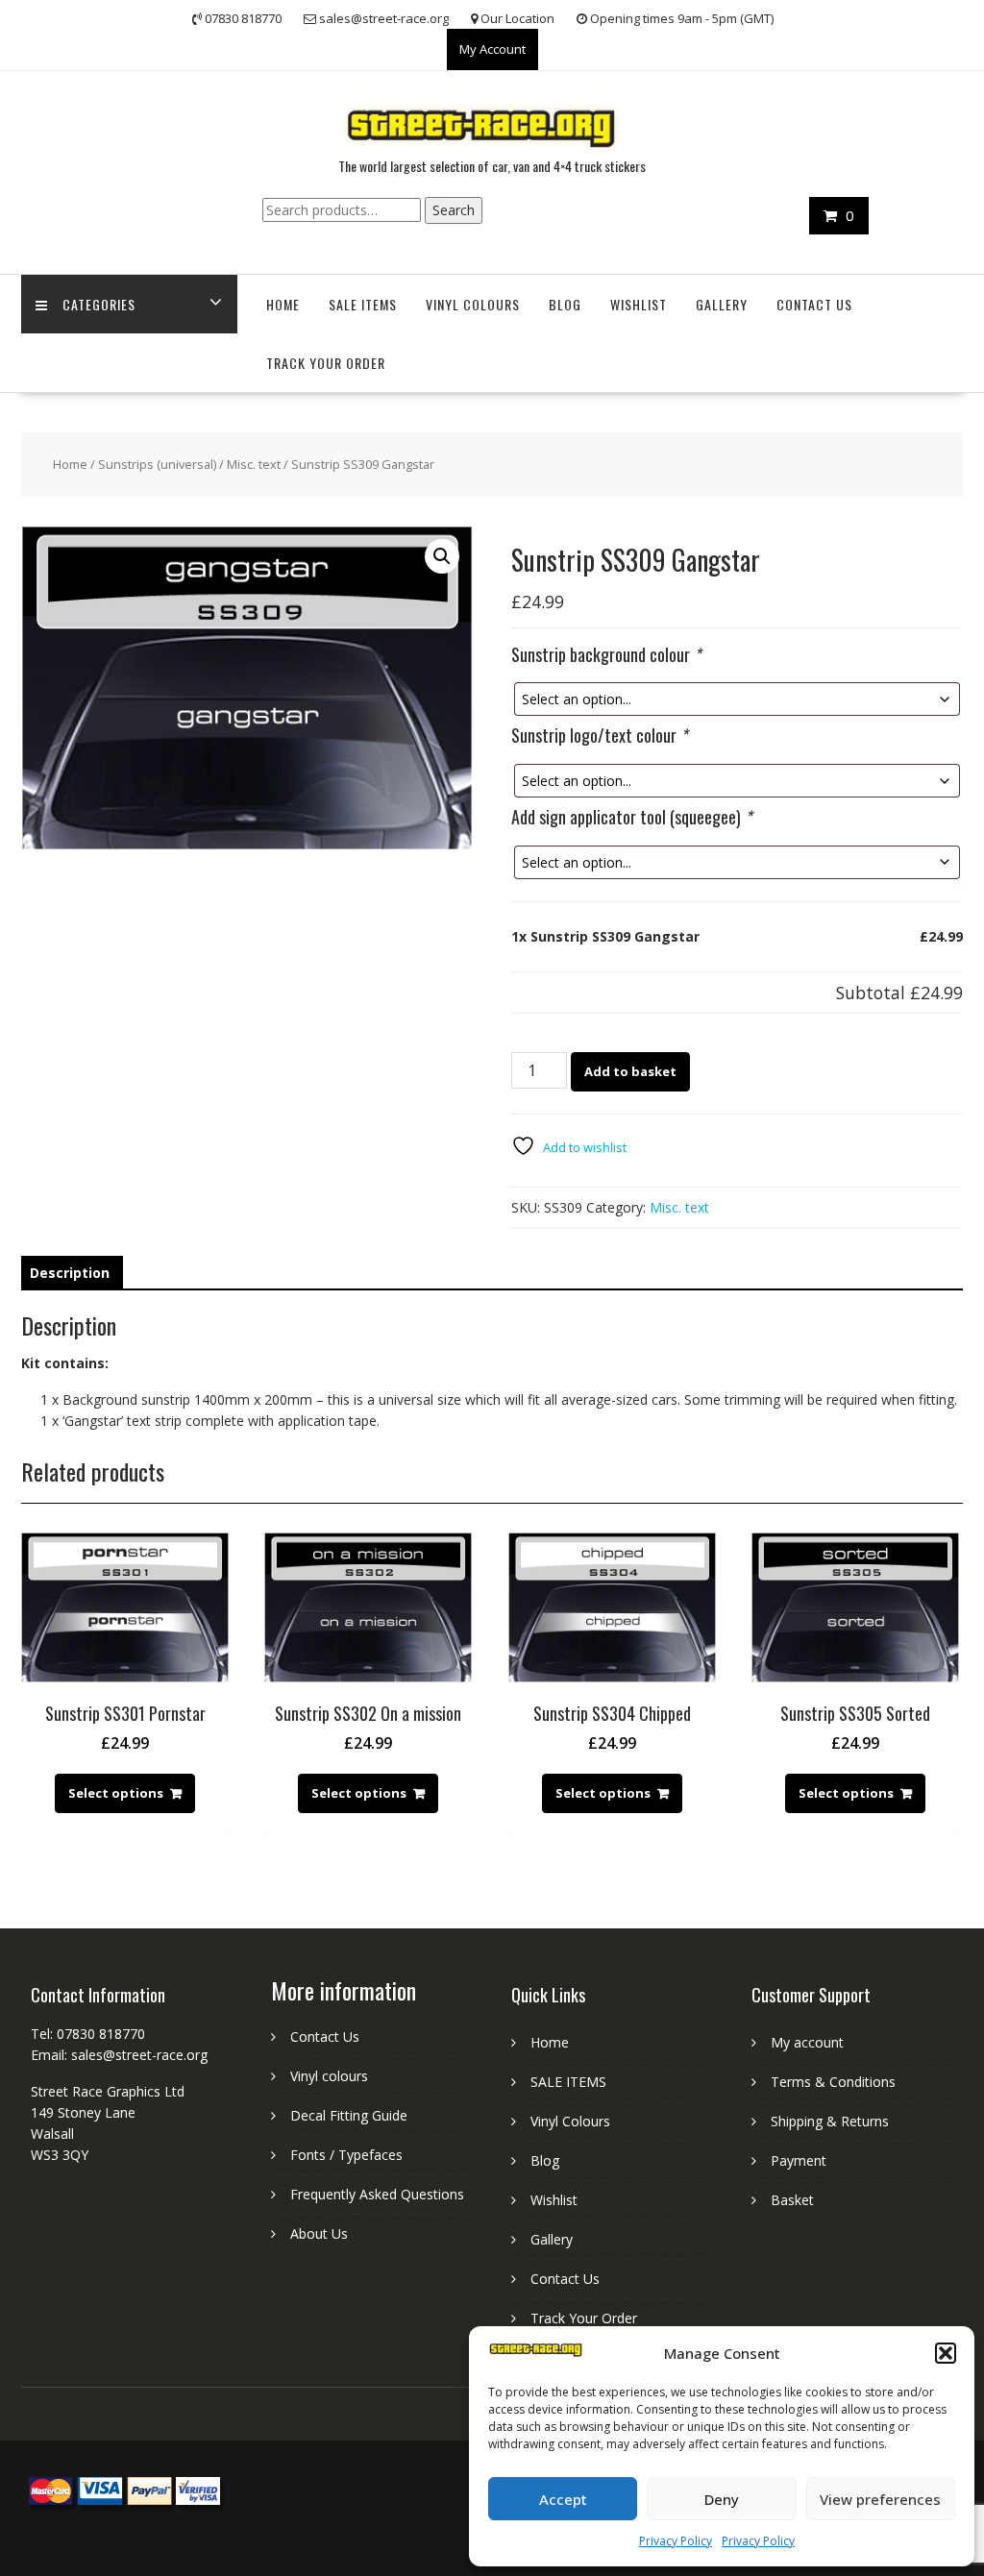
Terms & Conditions (833, 2082)
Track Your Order (326, 363)
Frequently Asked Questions (377, 2194)
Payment (799, 2160)
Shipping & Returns (830, 2121)
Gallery (722, 304)
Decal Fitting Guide (349, 2115)
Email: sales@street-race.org (119, 2055)
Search (454, 210)
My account (807, 2042)
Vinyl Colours (473, 304)
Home (283, 304)
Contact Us (814, 304)
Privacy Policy (676, 2541)
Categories (99, 304)
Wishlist (639, 304)
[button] (946, 2353)
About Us (319, 2233)
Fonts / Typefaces (346, 2155)
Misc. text (254, 464)
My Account (492, 49)
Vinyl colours (329, 2076)
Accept (563, 2499)
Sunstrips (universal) (157, 464)
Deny (722, 2499)
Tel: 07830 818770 (88, 2034)
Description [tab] (70, 1273)
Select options (116, 1793)
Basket (792, 2200)
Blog (565, 304)
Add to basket (630, 1071)
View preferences (880, 2499)
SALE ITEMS (363, 304)
